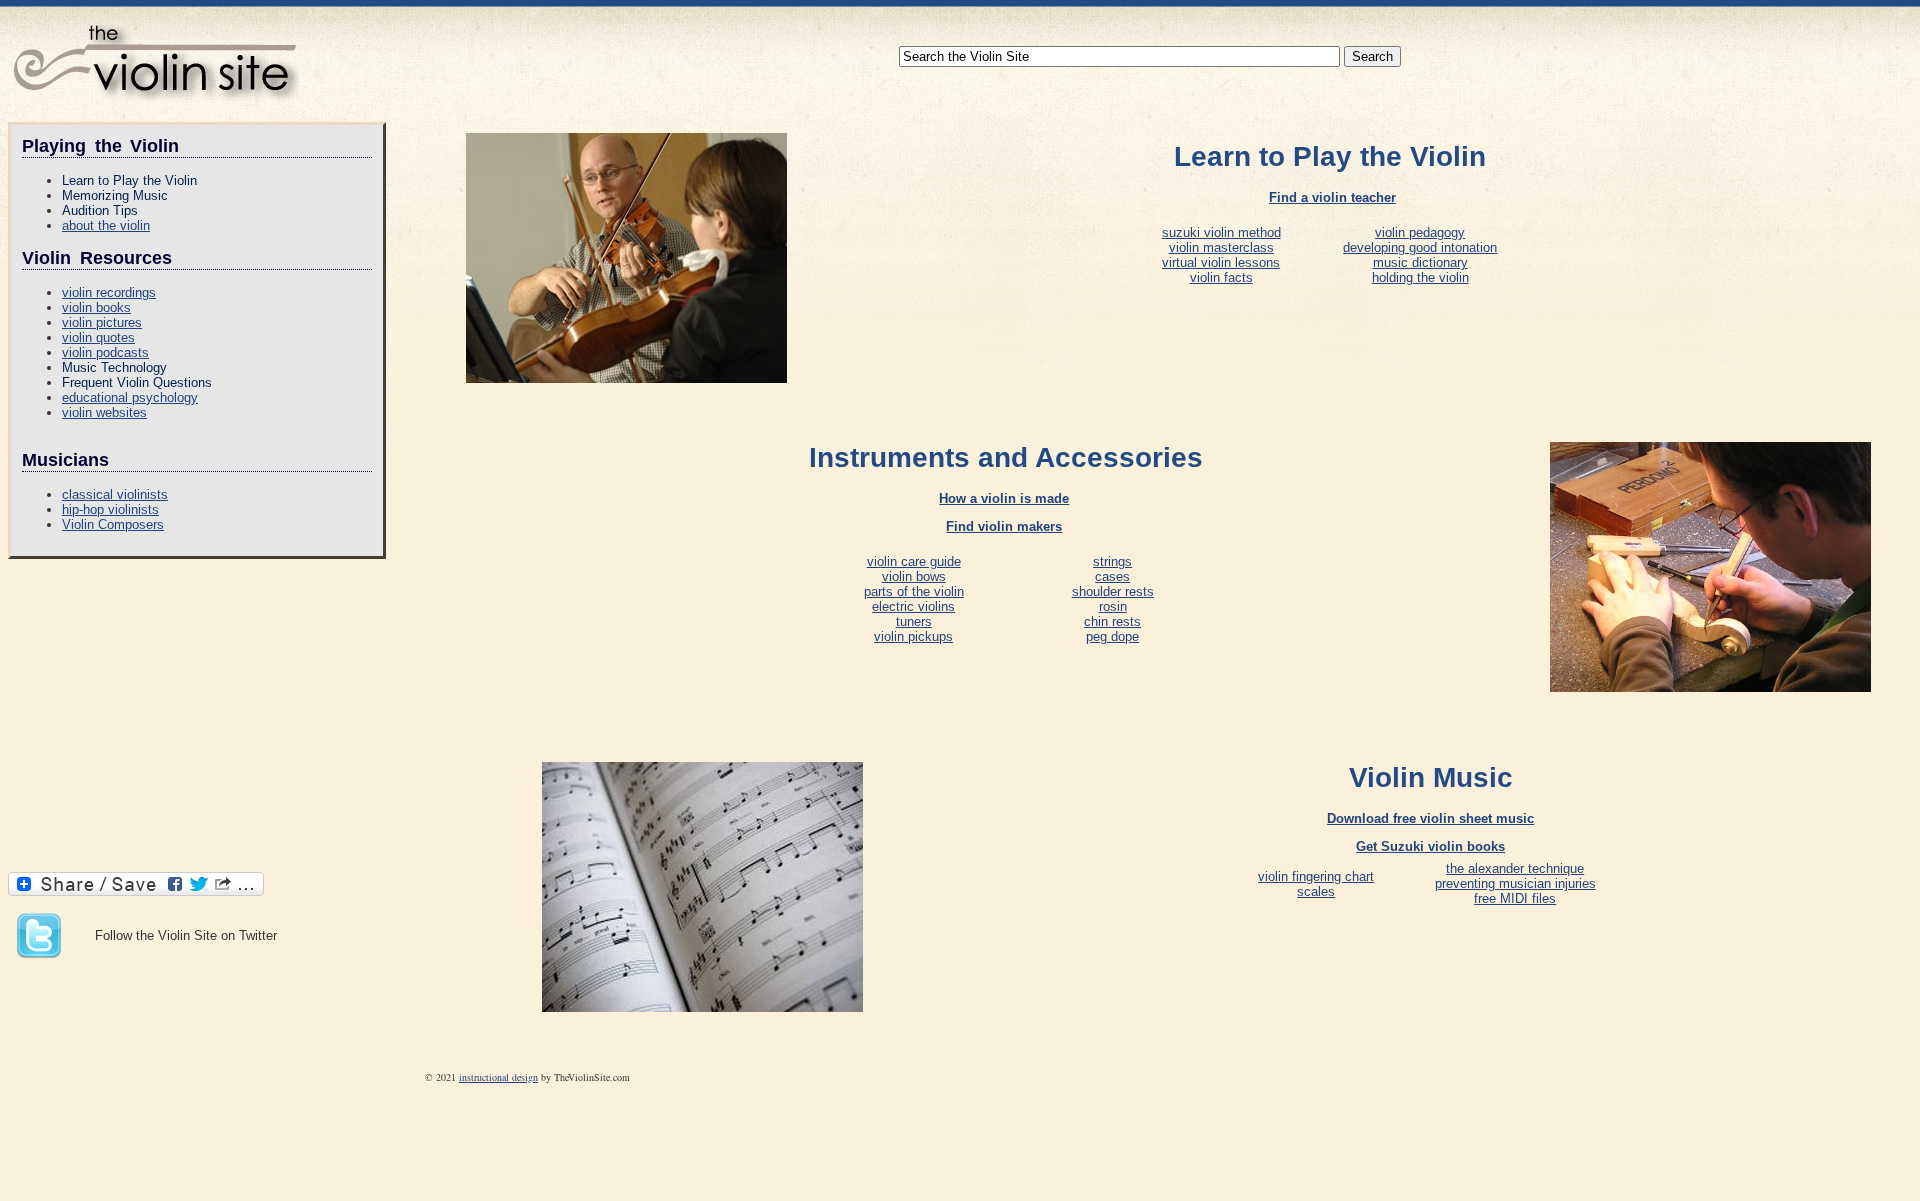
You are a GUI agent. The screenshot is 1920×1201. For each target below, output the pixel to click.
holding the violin (1420, 277)
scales (1316, 891)
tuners (914, 621)
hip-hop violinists (110, 509)
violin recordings (109, 292)
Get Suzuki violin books (1430, 846)
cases (1112, 576)
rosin (1113, 606)
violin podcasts (105, 352)
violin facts (1221, 277)
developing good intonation (1420, 247)
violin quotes (98, 337)
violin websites (104, 412)
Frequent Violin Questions (137, 382)
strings (1112, 561)
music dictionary (1420, 262)
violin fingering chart (1316, 876)
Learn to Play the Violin (129, 180)
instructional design (498, 1077)
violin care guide (914, 561)
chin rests (1112, 621)
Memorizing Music (115, 195)
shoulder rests (1113, 591)
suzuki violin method (1221, 232)
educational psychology (130, 397)
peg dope (1112, 636)
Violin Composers (113, 524)
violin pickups (913, 636)
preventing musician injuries (1515, 883)
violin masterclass (1221, 247)
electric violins (913, 606)
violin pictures (102, 322)
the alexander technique (1515, 868)
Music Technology (114, 367)
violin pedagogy (1420, 232)
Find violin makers (1004, 526)
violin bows (914, 576)
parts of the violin (914, 591)
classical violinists (115, 494)
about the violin (106, 225)
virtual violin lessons (1221, 262)
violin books (96, 307)
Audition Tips (100, 210)
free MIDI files (1515, 898)
